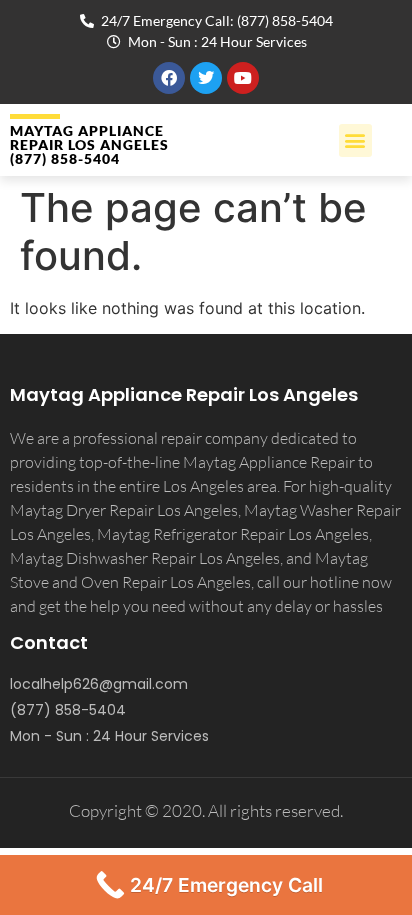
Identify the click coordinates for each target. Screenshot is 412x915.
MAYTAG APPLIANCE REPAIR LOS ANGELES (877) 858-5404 (89, 144)
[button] (355, 140)
